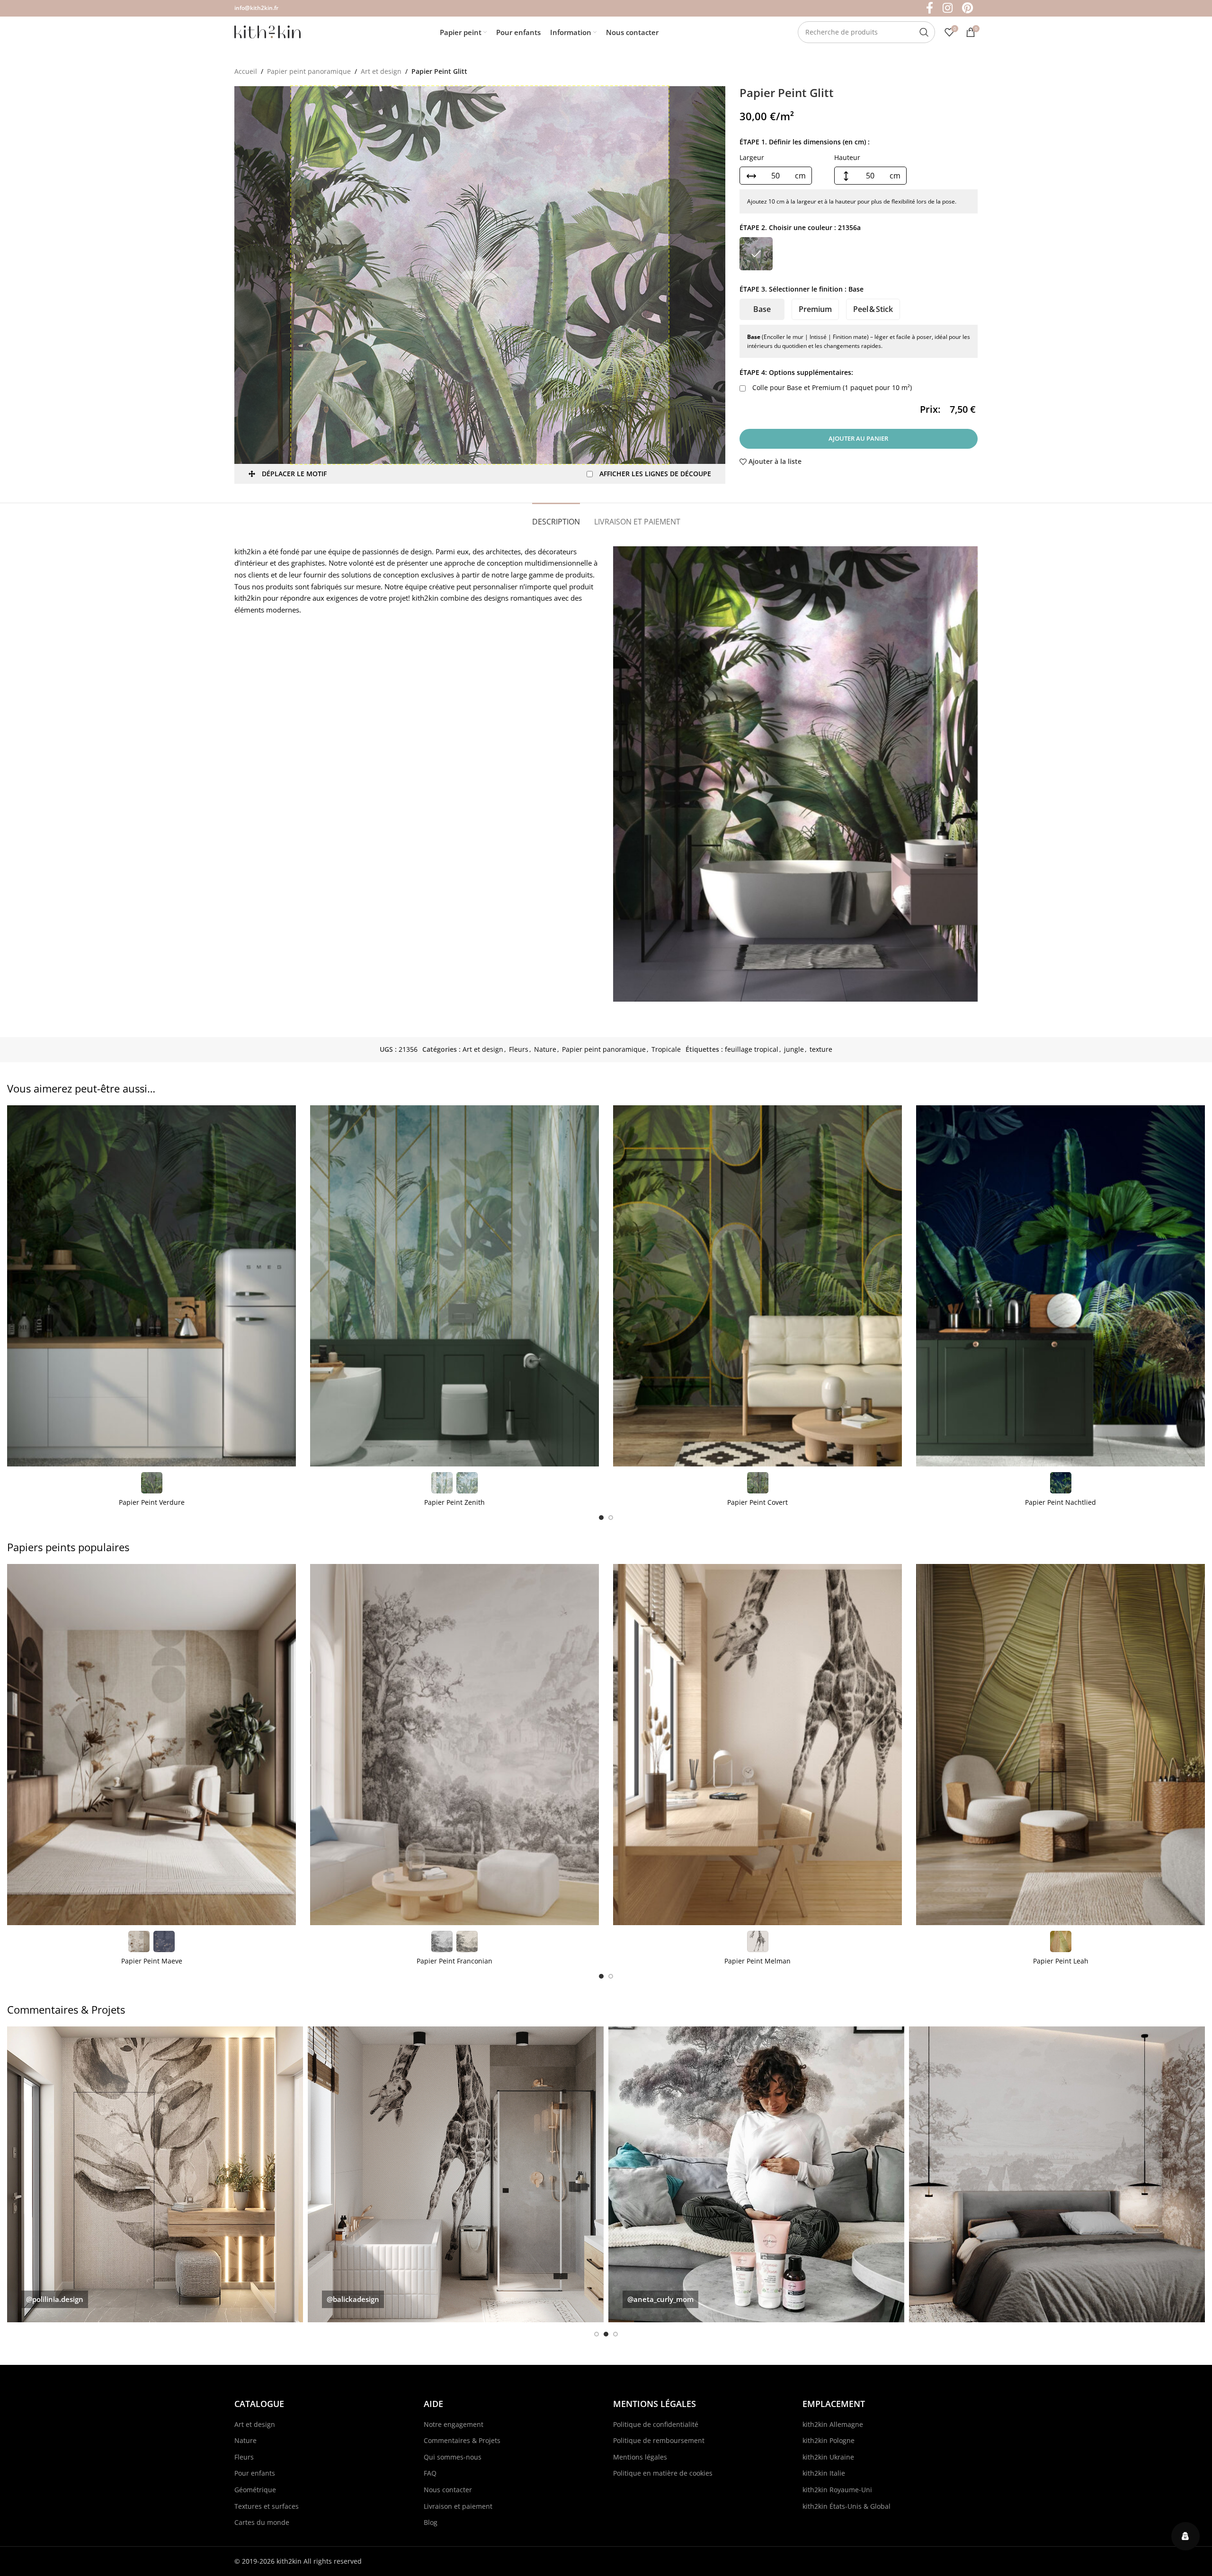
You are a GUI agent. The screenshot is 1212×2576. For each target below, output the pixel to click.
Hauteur (847, 157)
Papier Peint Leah (1061, 1961)
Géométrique (255, 2490)
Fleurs (519, 1049)
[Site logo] (267, 31)
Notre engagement (454, 2424)
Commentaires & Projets (462, 2440)
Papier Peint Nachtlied (1060, 1502)
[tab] (556, 517)
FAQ (430, 2473)
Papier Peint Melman (757, 1961)
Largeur (752, 157)
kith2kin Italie (824, 2473)
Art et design (381, 71)
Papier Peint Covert (757, 1502)
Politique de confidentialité (656, 2424)
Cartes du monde (262, 2522)
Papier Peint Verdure (152, 1502)
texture (821, 1049)
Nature (545, 1049)
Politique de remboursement (659, 2440)
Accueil (246, 71)
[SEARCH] (924, 32)
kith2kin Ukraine (828, 2457)
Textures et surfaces (267, 2506)
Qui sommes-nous (453, 2457)
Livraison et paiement (458, 2506)
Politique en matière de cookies (663, 2473)
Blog (431, 2522)
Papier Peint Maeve (152, 1961)
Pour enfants (255, 2473)
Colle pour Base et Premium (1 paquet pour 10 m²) (831, 387)
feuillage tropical (752, 1049)
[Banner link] (155, 2174)
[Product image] (151, 1286)
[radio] (756, 254)
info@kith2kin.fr (256, 8)
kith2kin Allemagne (833, 2424)
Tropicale (666, 1049)
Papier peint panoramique (309, 71)
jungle (794, 1049)
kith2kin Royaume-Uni (837, 2490)
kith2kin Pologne (829, 2440)
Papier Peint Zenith (454, 1502)
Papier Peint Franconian (454, 1961)
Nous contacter (448, 2490)
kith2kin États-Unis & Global (847, 2506)
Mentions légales (640, 2457)
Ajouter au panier (858, 438)
